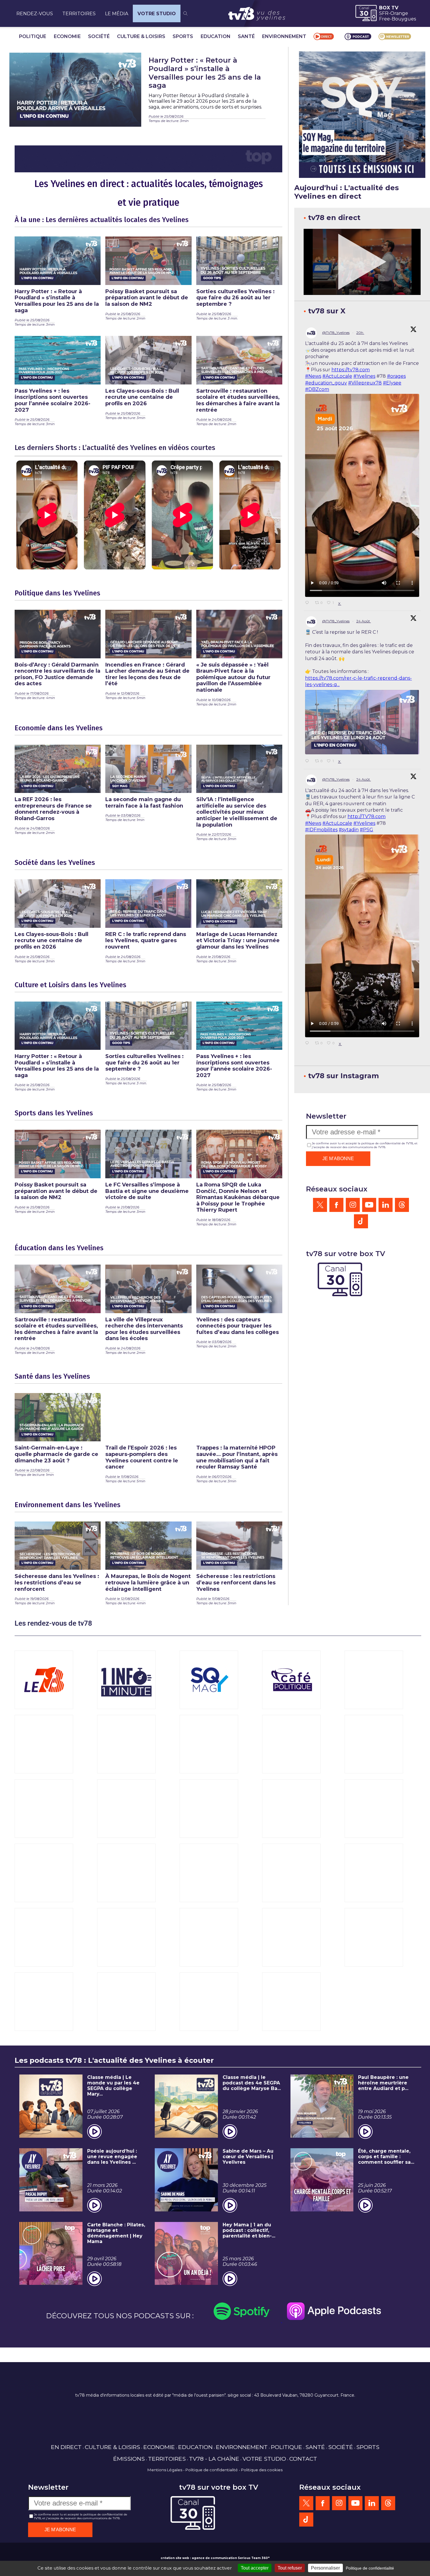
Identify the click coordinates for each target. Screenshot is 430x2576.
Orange (399, 13)
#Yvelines (364, 376)
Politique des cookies (262, 2470)
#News (313, 376)
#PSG (367, 830)
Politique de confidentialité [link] (370, 2568)
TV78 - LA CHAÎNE (214, 2459)
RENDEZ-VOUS (35, 14)
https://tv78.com (351, 370)
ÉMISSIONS (129, 2459)
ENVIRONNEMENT (284, 36)
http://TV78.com (367, 816)
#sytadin (349, 830)
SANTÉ (246, 36)
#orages (396, 376)
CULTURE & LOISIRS (141, 36)
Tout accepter (255, 2568)
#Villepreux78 (365, 383)
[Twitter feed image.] (362, 722)
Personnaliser (325, 2568)
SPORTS (183, 36)
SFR (384, 13)
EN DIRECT (66, 2447)
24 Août (364, 621)
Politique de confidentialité (212, 2470)
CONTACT (303, 2459)
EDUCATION (216, 36)
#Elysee (392, 383)
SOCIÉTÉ (99, 36)
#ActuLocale (337, 376)
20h (360, 333)
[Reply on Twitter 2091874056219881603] (309, 761)
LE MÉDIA (117, 14)
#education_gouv (326, 383)
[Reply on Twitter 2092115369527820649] (309, 603)
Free (385, 19)
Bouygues (404, 19)
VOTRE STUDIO (157, 14)
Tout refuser (290, 2568)
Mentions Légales (165, 2470)
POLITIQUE (33, 36)
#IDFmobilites (321, 830)
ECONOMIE (67, 36)
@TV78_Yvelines (336, 333)
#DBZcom (317, 389)
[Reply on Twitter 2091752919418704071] (309, 1043)
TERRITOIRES (79, 14)
